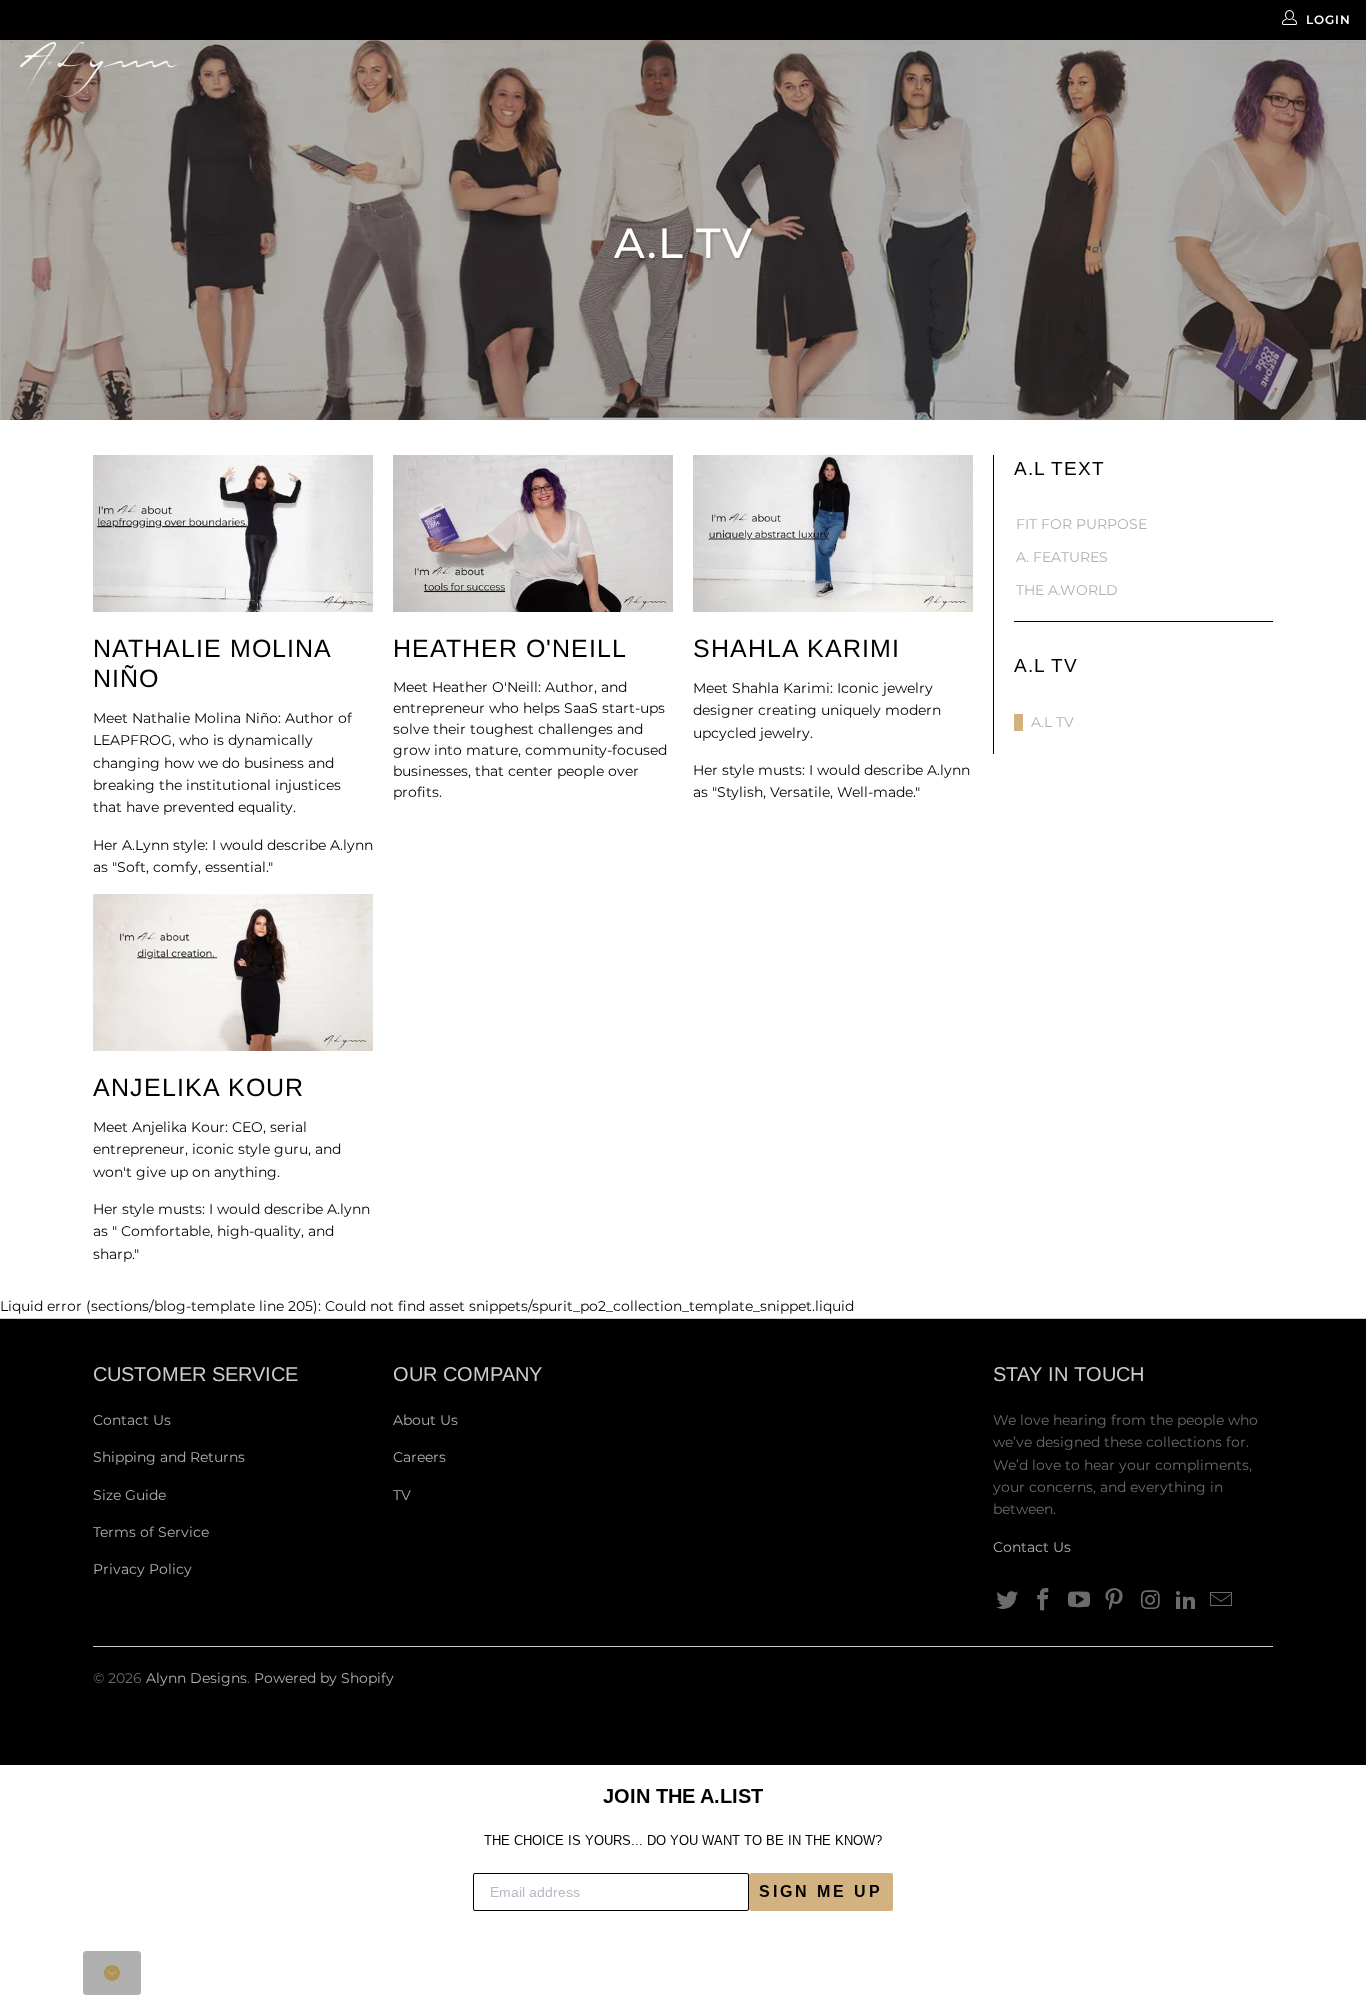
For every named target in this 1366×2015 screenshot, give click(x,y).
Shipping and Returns (169, 1457)
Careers (419, 1457)
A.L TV (1052, 722)
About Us (425, 1420)
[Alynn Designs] (119, 69)
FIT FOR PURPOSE (1081, 524)
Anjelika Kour (198, 1087)
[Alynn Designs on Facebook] (1044, 1601)
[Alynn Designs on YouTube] (1079, 1601)
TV (402, 1495)
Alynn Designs (196, 1678)
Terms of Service (151, 1532)
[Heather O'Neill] (533, 533)
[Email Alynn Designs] (1222, 1601)
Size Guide (129, 1495)
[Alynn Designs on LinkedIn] (1186, 1601)
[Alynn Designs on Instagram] (1151, 1601)
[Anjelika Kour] (233, 972)
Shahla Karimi (796, 648)
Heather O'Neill (510, 648)
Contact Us (132, 1420)
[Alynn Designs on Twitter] (1008, 1601)
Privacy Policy (142, 1569)
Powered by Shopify (324, 1678)
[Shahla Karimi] (833, 533)
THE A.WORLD (1067, 590)
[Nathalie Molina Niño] (233, 533)
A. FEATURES (1062, 557)
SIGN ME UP (821, 1891)
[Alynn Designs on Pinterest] (1115, 1601)
